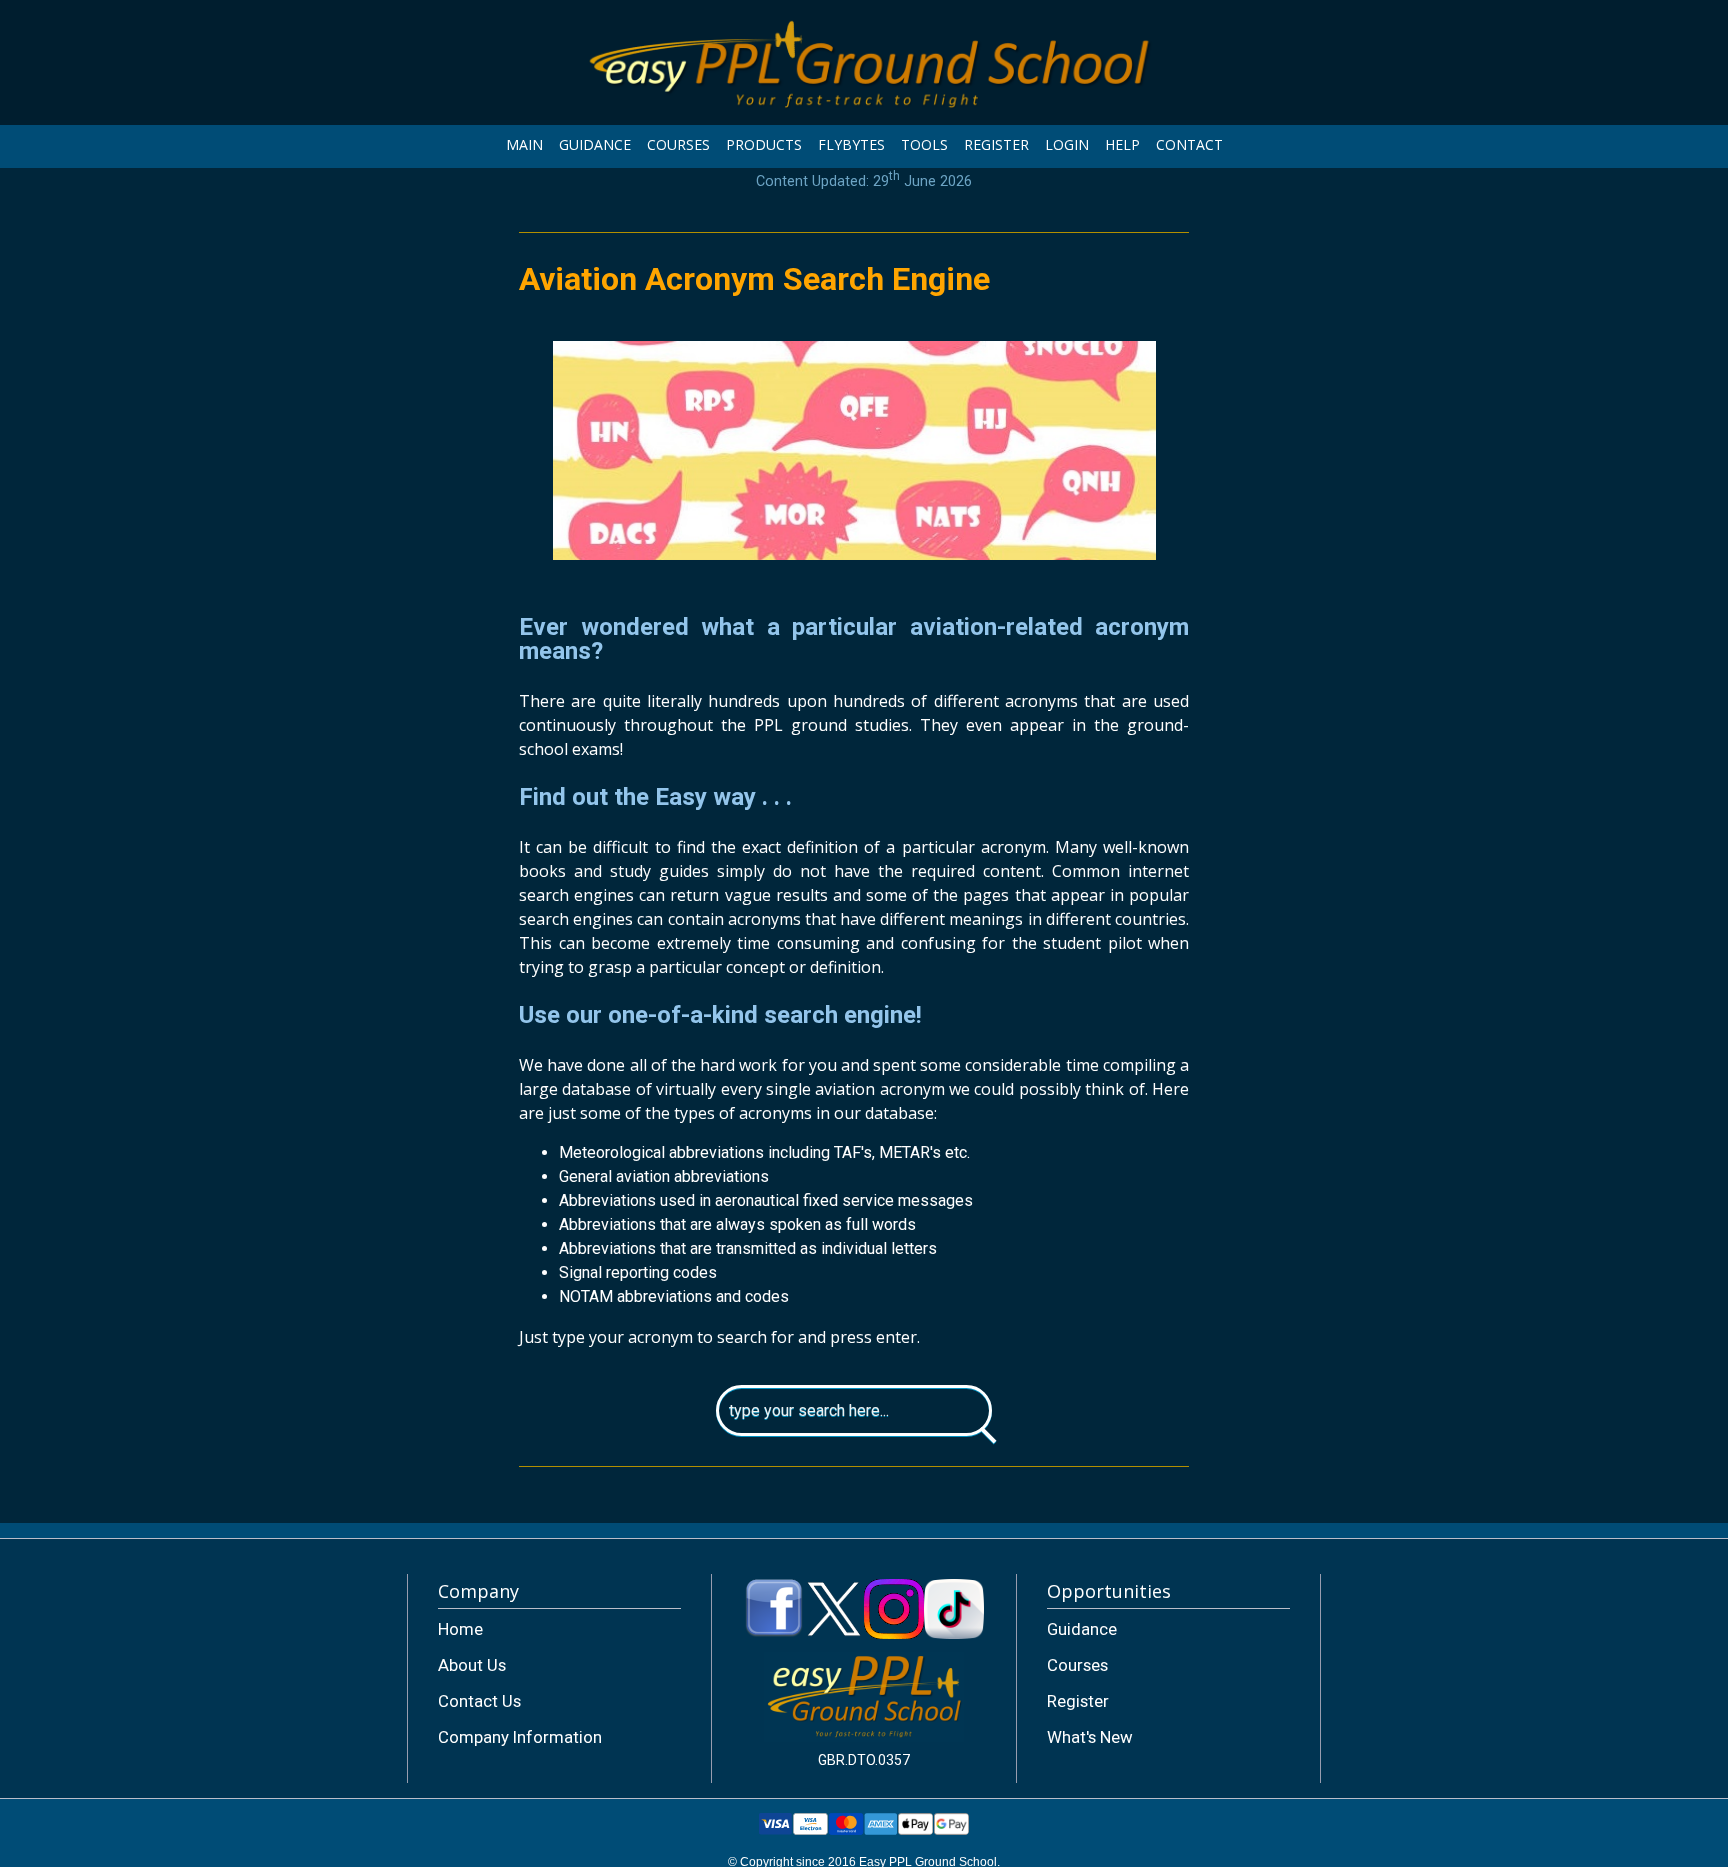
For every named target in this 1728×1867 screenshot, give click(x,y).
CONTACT (1189, 144)
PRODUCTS (764, 144)
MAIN (524, 144)
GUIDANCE (595, 144)
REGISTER (996, 144)
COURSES (678, 144)
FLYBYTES (851, 144)
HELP (1122, 144)
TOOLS (924, 144)
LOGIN (1067, 144)
